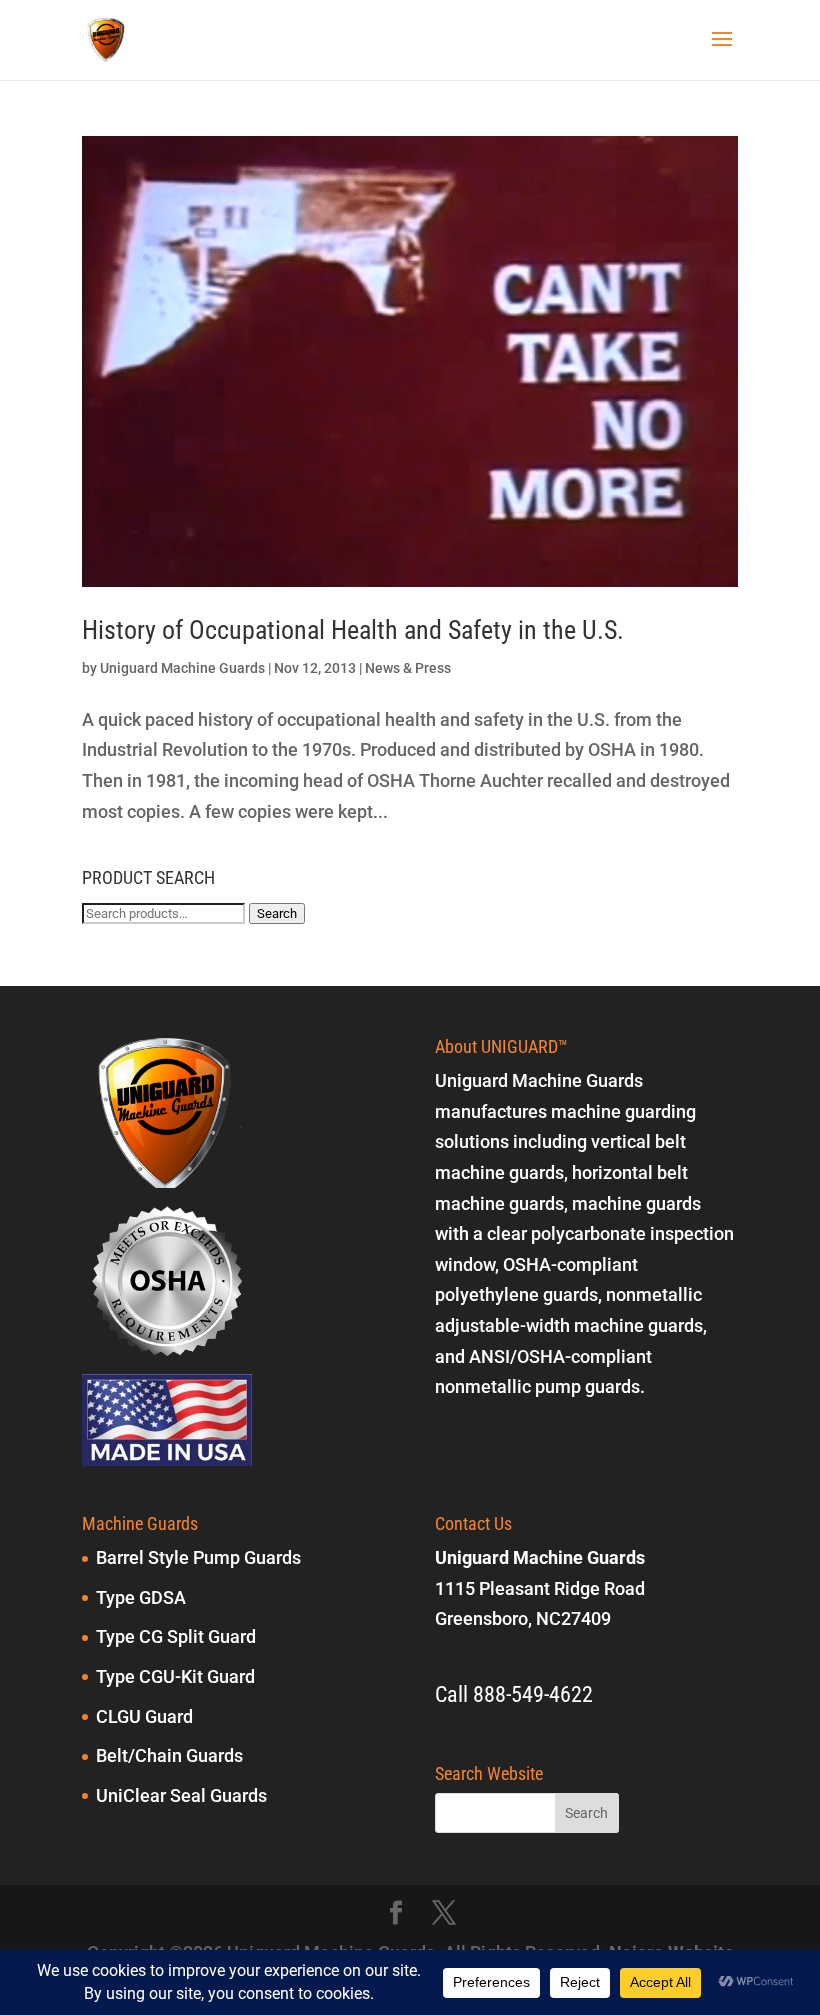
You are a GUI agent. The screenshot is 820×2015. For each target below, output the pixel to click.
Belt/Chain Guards (169, 1755)
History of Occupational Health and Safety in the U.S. (353, 630)
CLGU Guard (144, 1716)
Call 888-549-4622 (514, 1694)
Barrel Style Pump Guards (198, 1557)
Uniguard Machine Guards (182, 668)
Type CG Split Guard (176, 1636)
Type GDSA (141, 1597)
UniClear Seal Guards (181, 1795)
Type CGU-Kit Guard (175, 1676)
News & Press (408, 668)
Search (277, 913)
